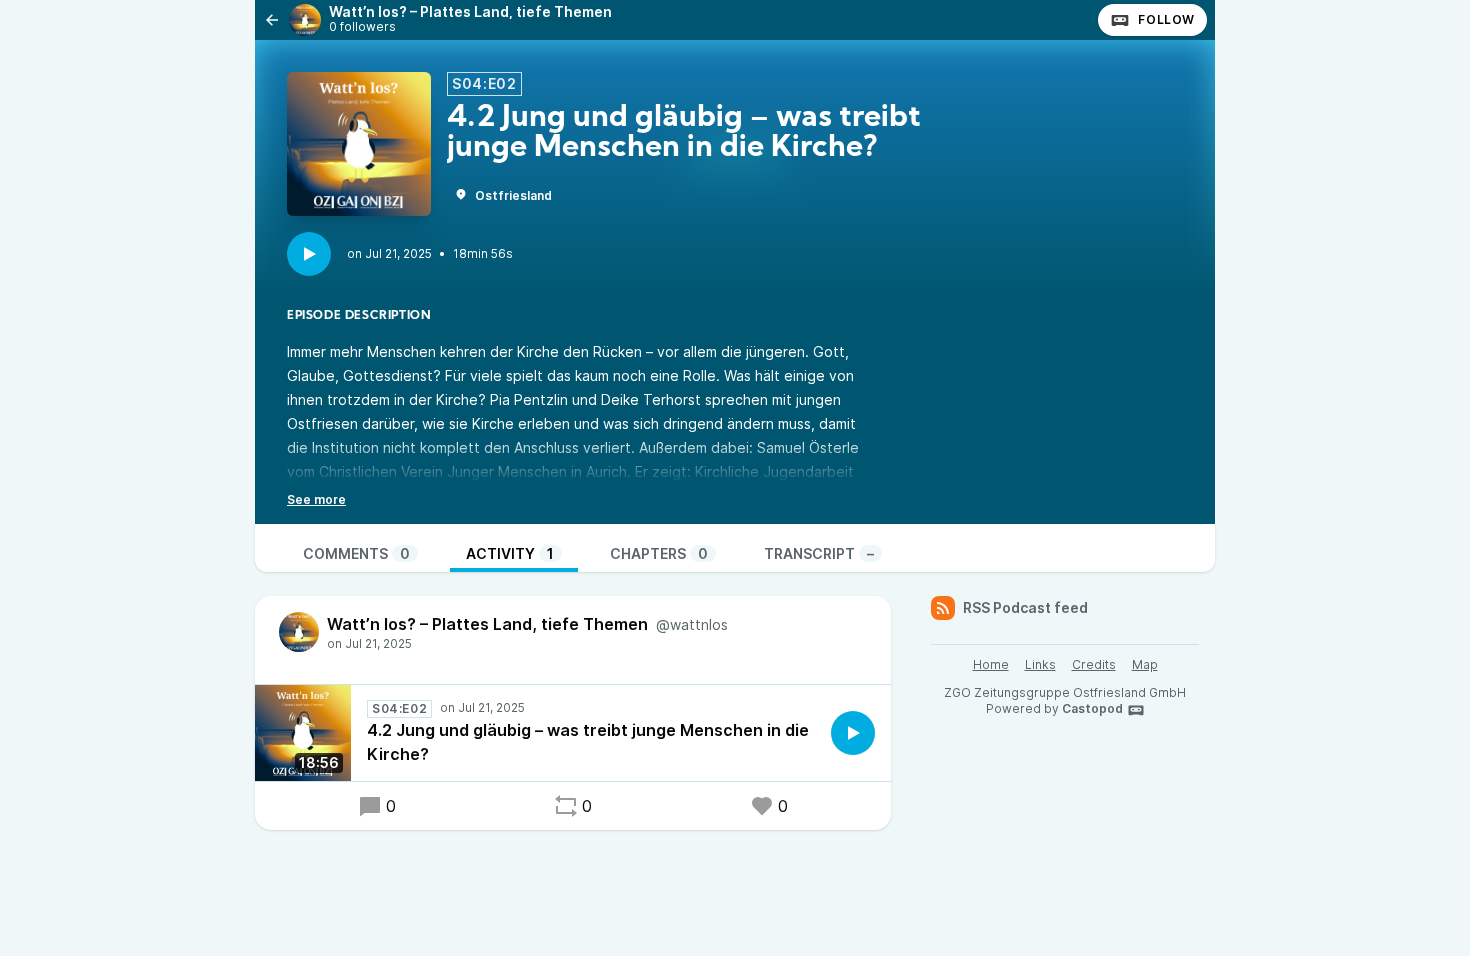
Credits (1094, 664)
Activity (510, 553)
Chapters (659, 553)
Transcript (819, 553)
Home (991, 664)
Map (1145, 664)
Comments (356, 553)
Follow (1166, 19)
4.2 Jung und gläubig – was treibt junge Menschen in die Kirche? (588, 742)
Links (1040, 664)
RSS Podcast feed (1025, 607)
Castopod (1092, 708)
